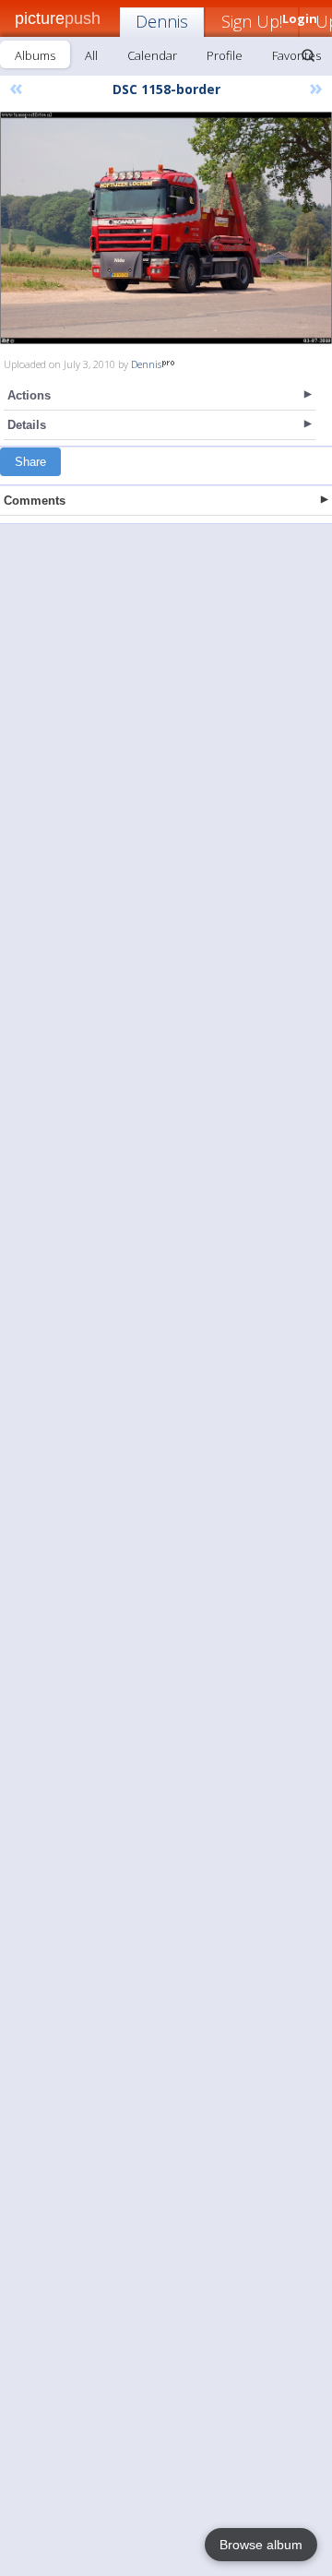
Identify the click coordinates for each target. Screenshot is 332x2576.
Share (30, 462)
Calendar (152, 55)
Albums (35, 55)
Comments (35, 501)
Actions (29, 395)
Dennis (162, 21)
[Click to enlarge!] (166, 228)
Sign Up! (252, 21)
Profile (225, 55)
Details (27, 425)
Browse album (261, 2545)
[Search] (308, 55)
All (91, 55)
